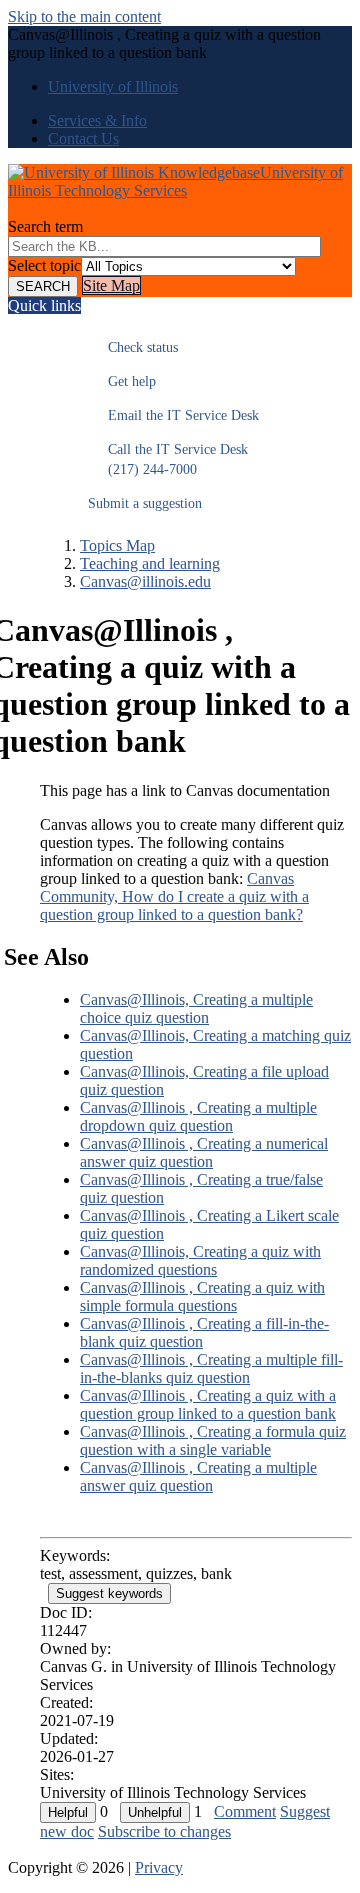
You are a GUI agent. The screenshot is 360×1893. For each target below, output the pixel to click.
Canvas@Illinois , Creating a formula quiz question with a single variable (213, 1440)
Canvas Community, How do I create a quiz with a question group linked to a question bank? (174, 896)
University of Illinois (113, 86)
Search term (45, 226)
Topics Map (117, 545)
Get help (122, 381)
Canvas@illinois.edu (145, 581)
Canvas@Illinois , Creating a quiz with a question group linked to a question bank (208, 1404)
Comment (245, 1811)
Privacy (159, 1867)
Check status (133, 347)
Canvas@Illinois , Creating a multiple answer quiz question (198, 1476)
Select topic (44, 265)
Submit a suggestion (145, 503)
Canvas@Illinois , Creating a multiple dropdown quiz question (198, 1116)
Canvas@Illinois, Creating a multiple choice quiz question (196, 1008)
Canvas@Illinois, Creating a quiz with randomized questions (200, 1260)
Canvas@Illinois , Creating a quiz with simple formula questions (202, 1296)
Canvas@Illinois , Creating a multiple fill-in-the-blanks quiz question (211, 1368)
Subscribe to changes (164, 1831)
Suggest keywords (109, 1593)
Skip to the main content (84, 16)
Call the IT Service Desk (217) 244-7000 (168, 459)
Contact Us (83, 138)
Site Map (111, 285)
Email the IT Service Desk (173, 415)
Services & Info (97, 120)
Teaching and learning (150, 563)
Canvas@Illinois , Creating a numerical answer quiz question (204, 1152)
